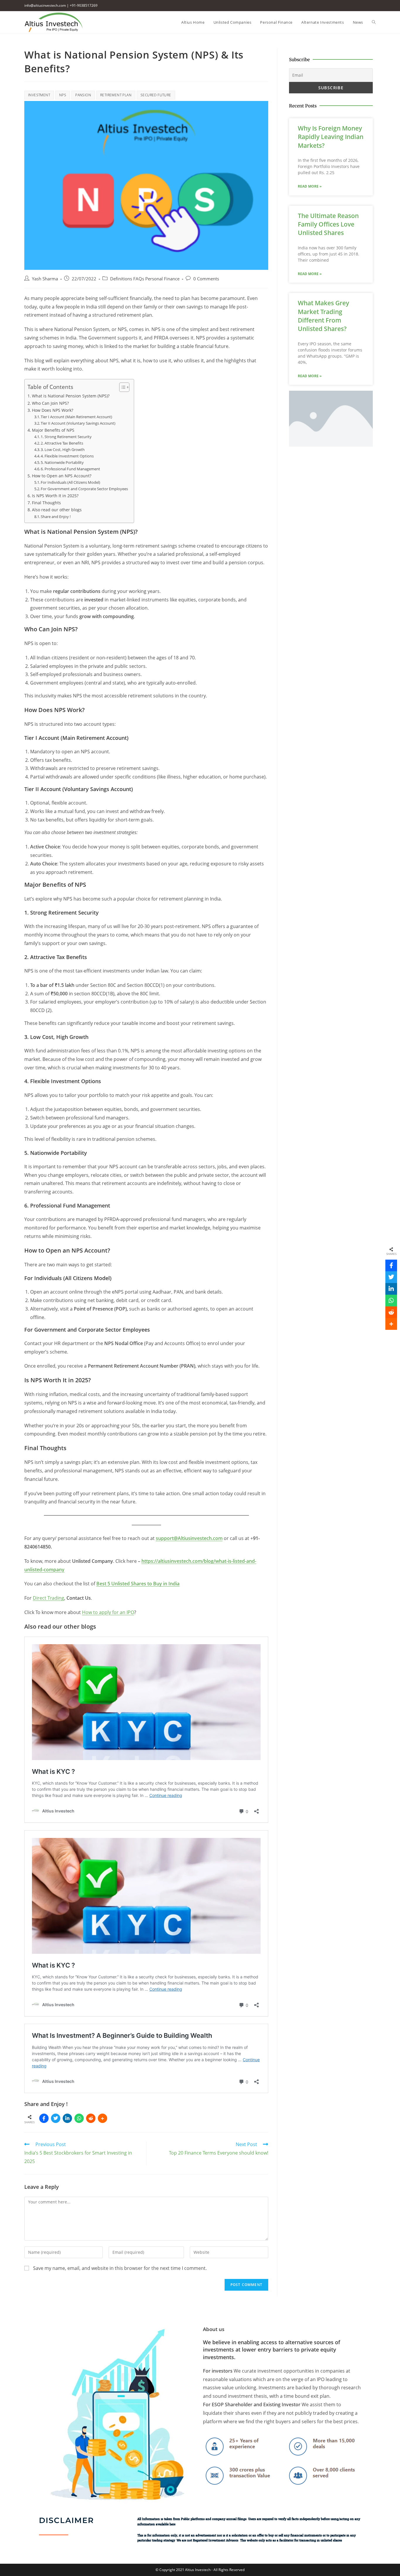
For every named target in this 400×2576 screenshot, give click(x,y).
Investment (39, 95)
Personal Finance (162, 279)
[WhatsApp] (79, 2118)
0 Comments (206, 279)
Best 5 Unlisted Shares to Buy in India (138, 1584)
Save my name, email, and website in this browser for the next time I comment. (120, 2268)
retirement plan (116, 95)
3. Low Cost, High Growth (63, 450)
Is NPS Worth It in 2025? (55, 496)
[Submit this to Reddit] (91, 2118)
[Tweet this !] (56, 2118)
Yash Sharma (45, 279)
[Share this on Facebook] (44, 2118)
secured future (156, 95)
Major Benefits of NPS (53, 430)
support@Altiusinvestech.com (189, 1538)
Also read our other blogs (57, 510)
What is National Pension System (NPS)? (71, 396)
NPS (63, 95)
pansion (83, 95)
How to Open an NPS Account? (62, 476)
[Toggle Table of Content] (121, 387)
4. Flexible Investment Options (67, 456)
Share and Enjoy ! (56, 517)
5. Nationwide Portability (62, 462)
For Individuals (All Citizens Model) (70, 482)
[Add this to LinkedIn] (67, 2118)
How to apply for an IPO (108, 1612)
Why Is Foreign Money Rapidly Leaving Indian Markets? (331, 137)
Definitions (121, 279)
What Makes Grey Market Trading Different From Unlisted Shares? (323, 316)
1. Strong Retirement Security (66, 437)
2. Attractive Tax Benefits (62, 443)
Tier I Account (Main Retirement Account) (76, 417)
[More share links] (102, 2118)
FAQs (139, 279)
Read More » (310, 186)
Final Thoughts (46, 503)
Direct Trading (48, 1598)
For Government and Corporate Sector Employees (84, 489)
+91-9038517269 (84, 5)
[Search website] (374, 22)
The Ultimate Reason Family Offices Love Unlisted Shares (328, 224)
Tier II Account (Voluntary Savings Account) (78, 423)
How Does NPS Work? (53, 410)
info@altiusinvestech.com (45, 5)
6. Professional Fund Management (70, 469)
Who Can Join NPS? (50, 403)
